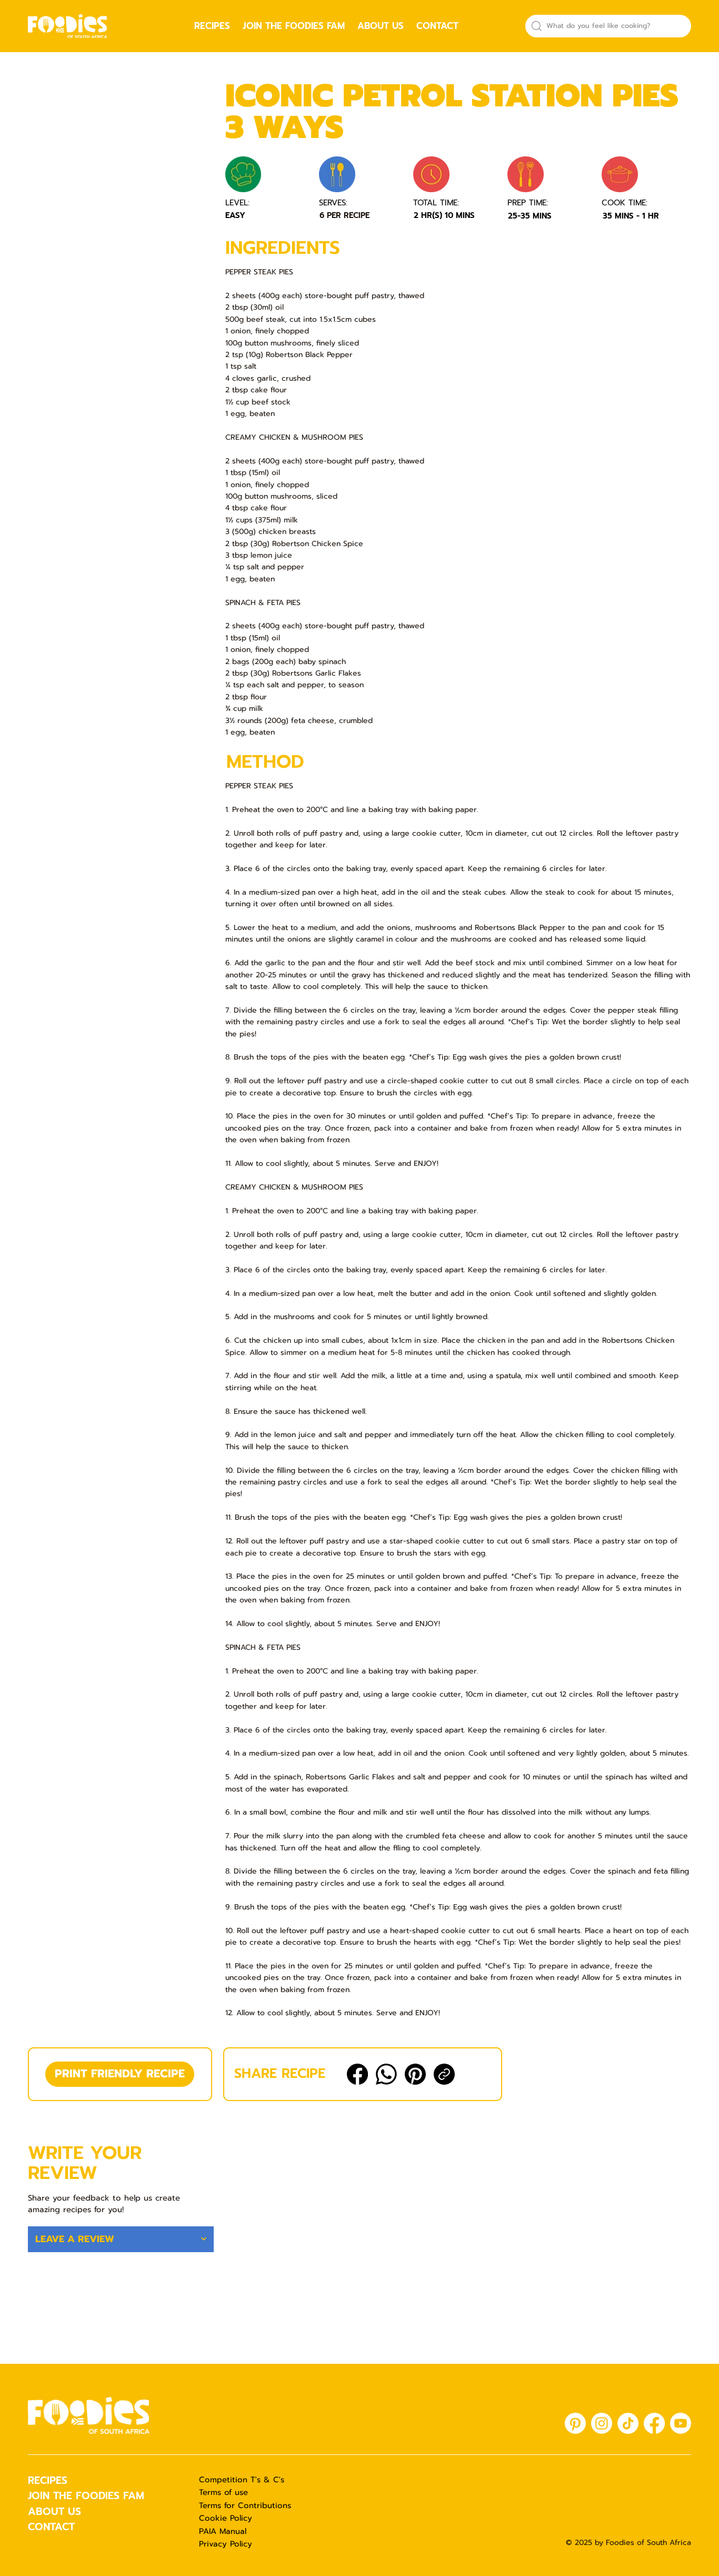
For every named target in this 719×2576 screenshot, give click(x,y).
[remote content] (121, 201)
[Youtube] (681, 2423)
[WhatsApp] (386, 2074)
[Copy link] (444, 2074)
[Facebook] (357, 2074)
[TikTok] (628, 2423)
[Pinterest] (415, 2074)
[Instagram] (602, 2423)
